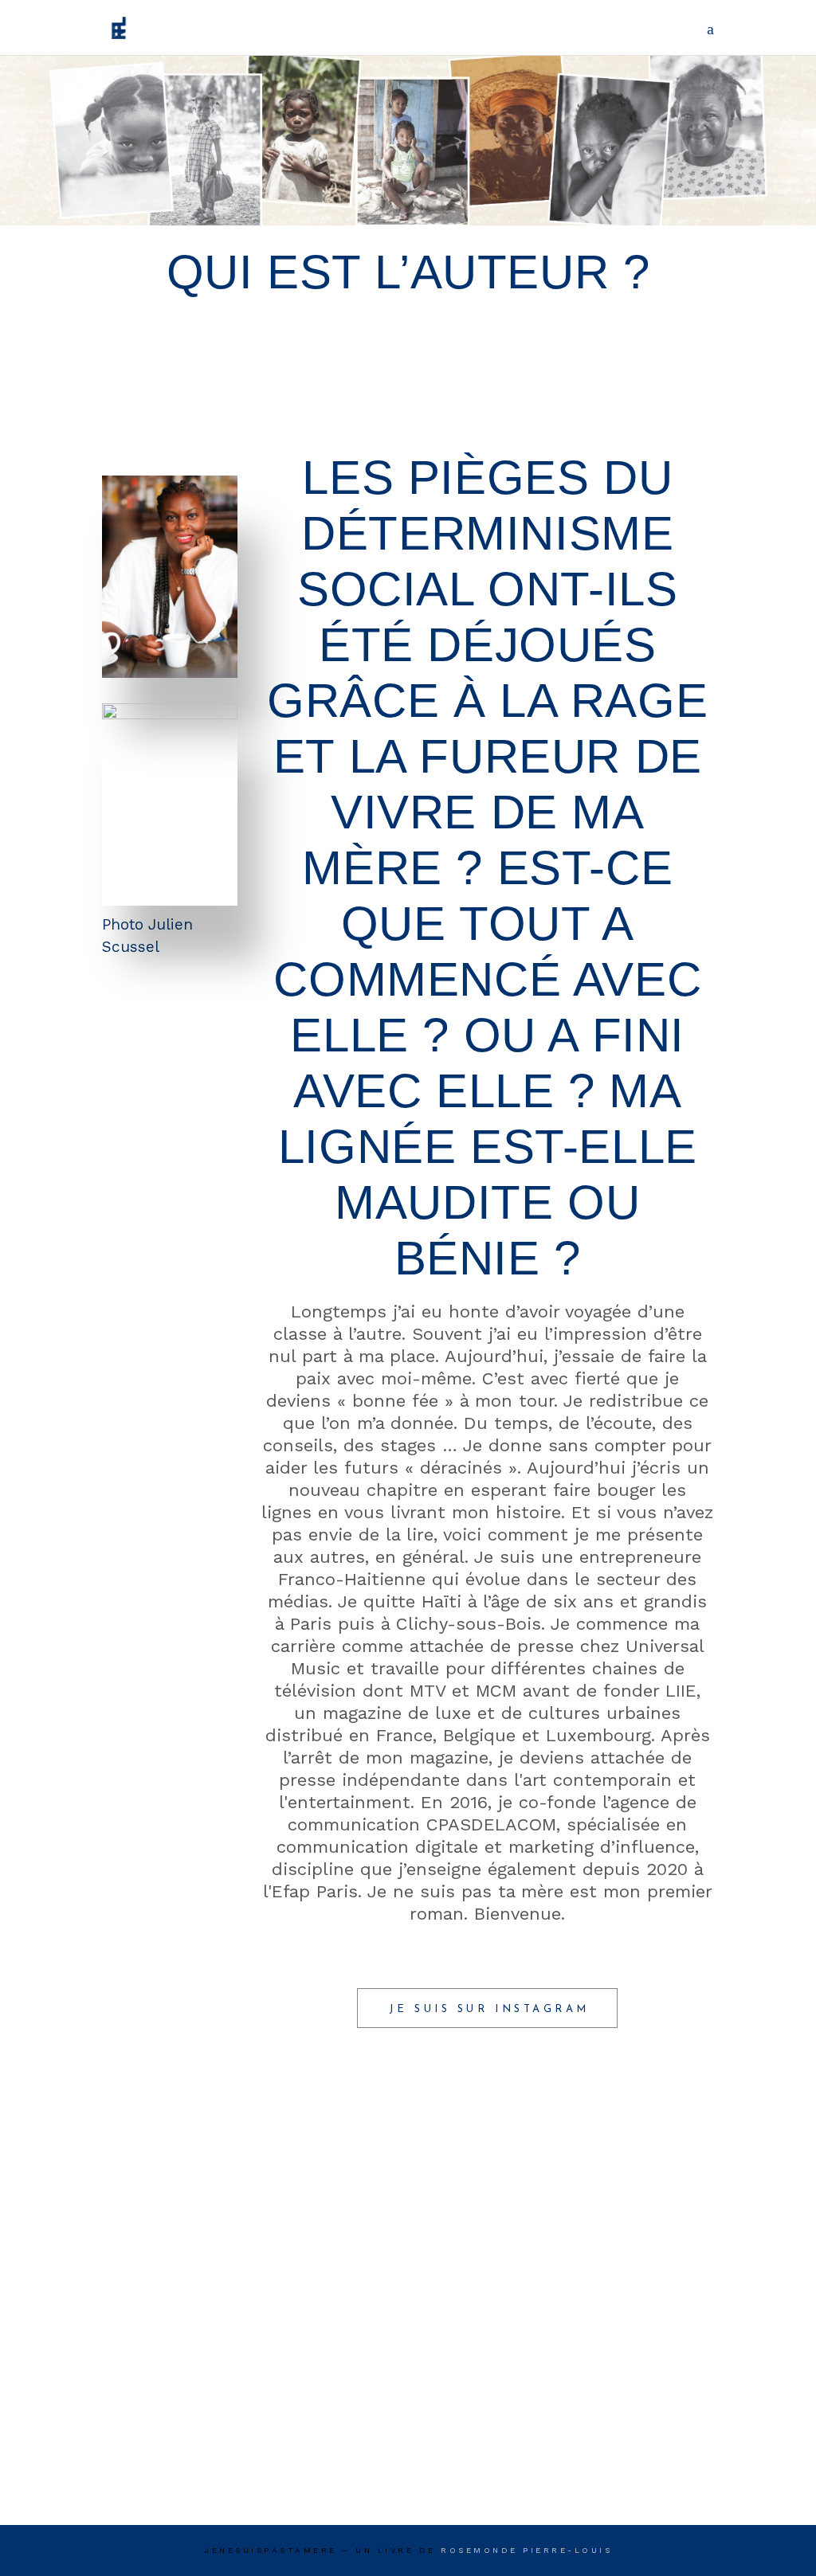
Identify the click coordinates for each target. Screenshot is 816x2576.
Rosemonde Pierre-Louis (526, 2550)
